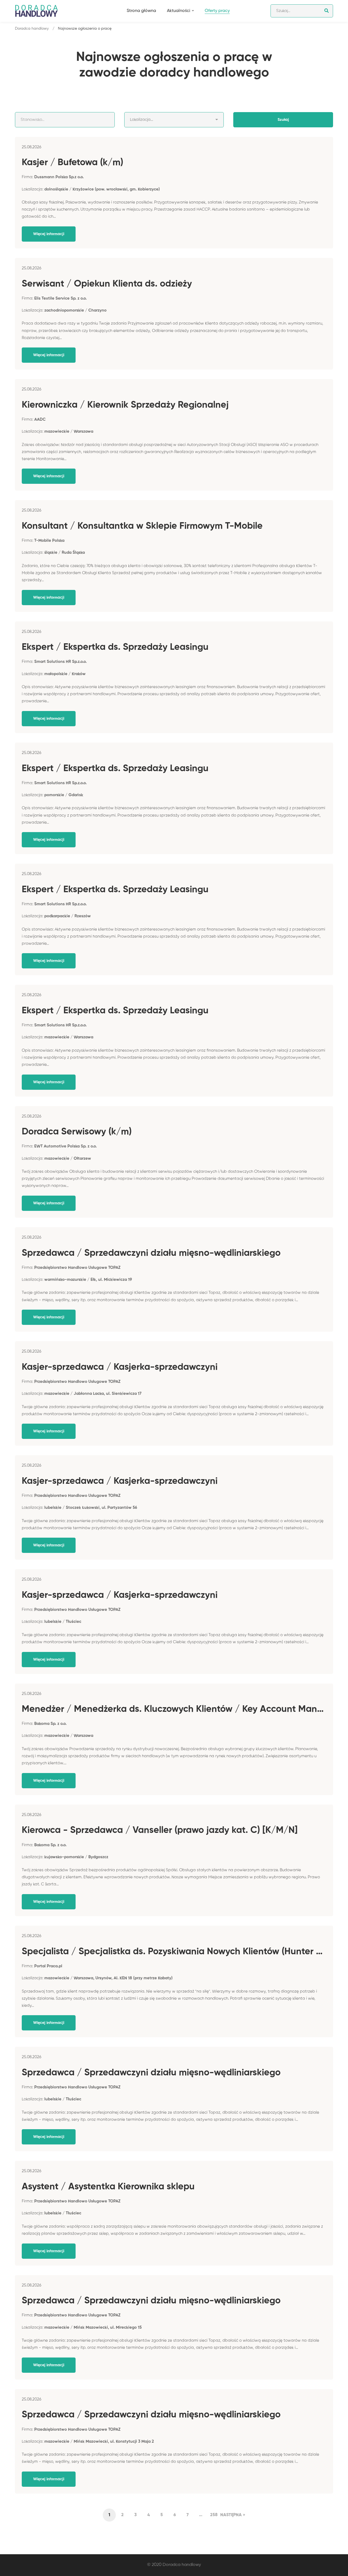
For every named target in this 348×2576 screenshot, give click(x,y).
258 (214, 2515)
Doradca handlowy (32, 29)
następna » (233, 2515)
